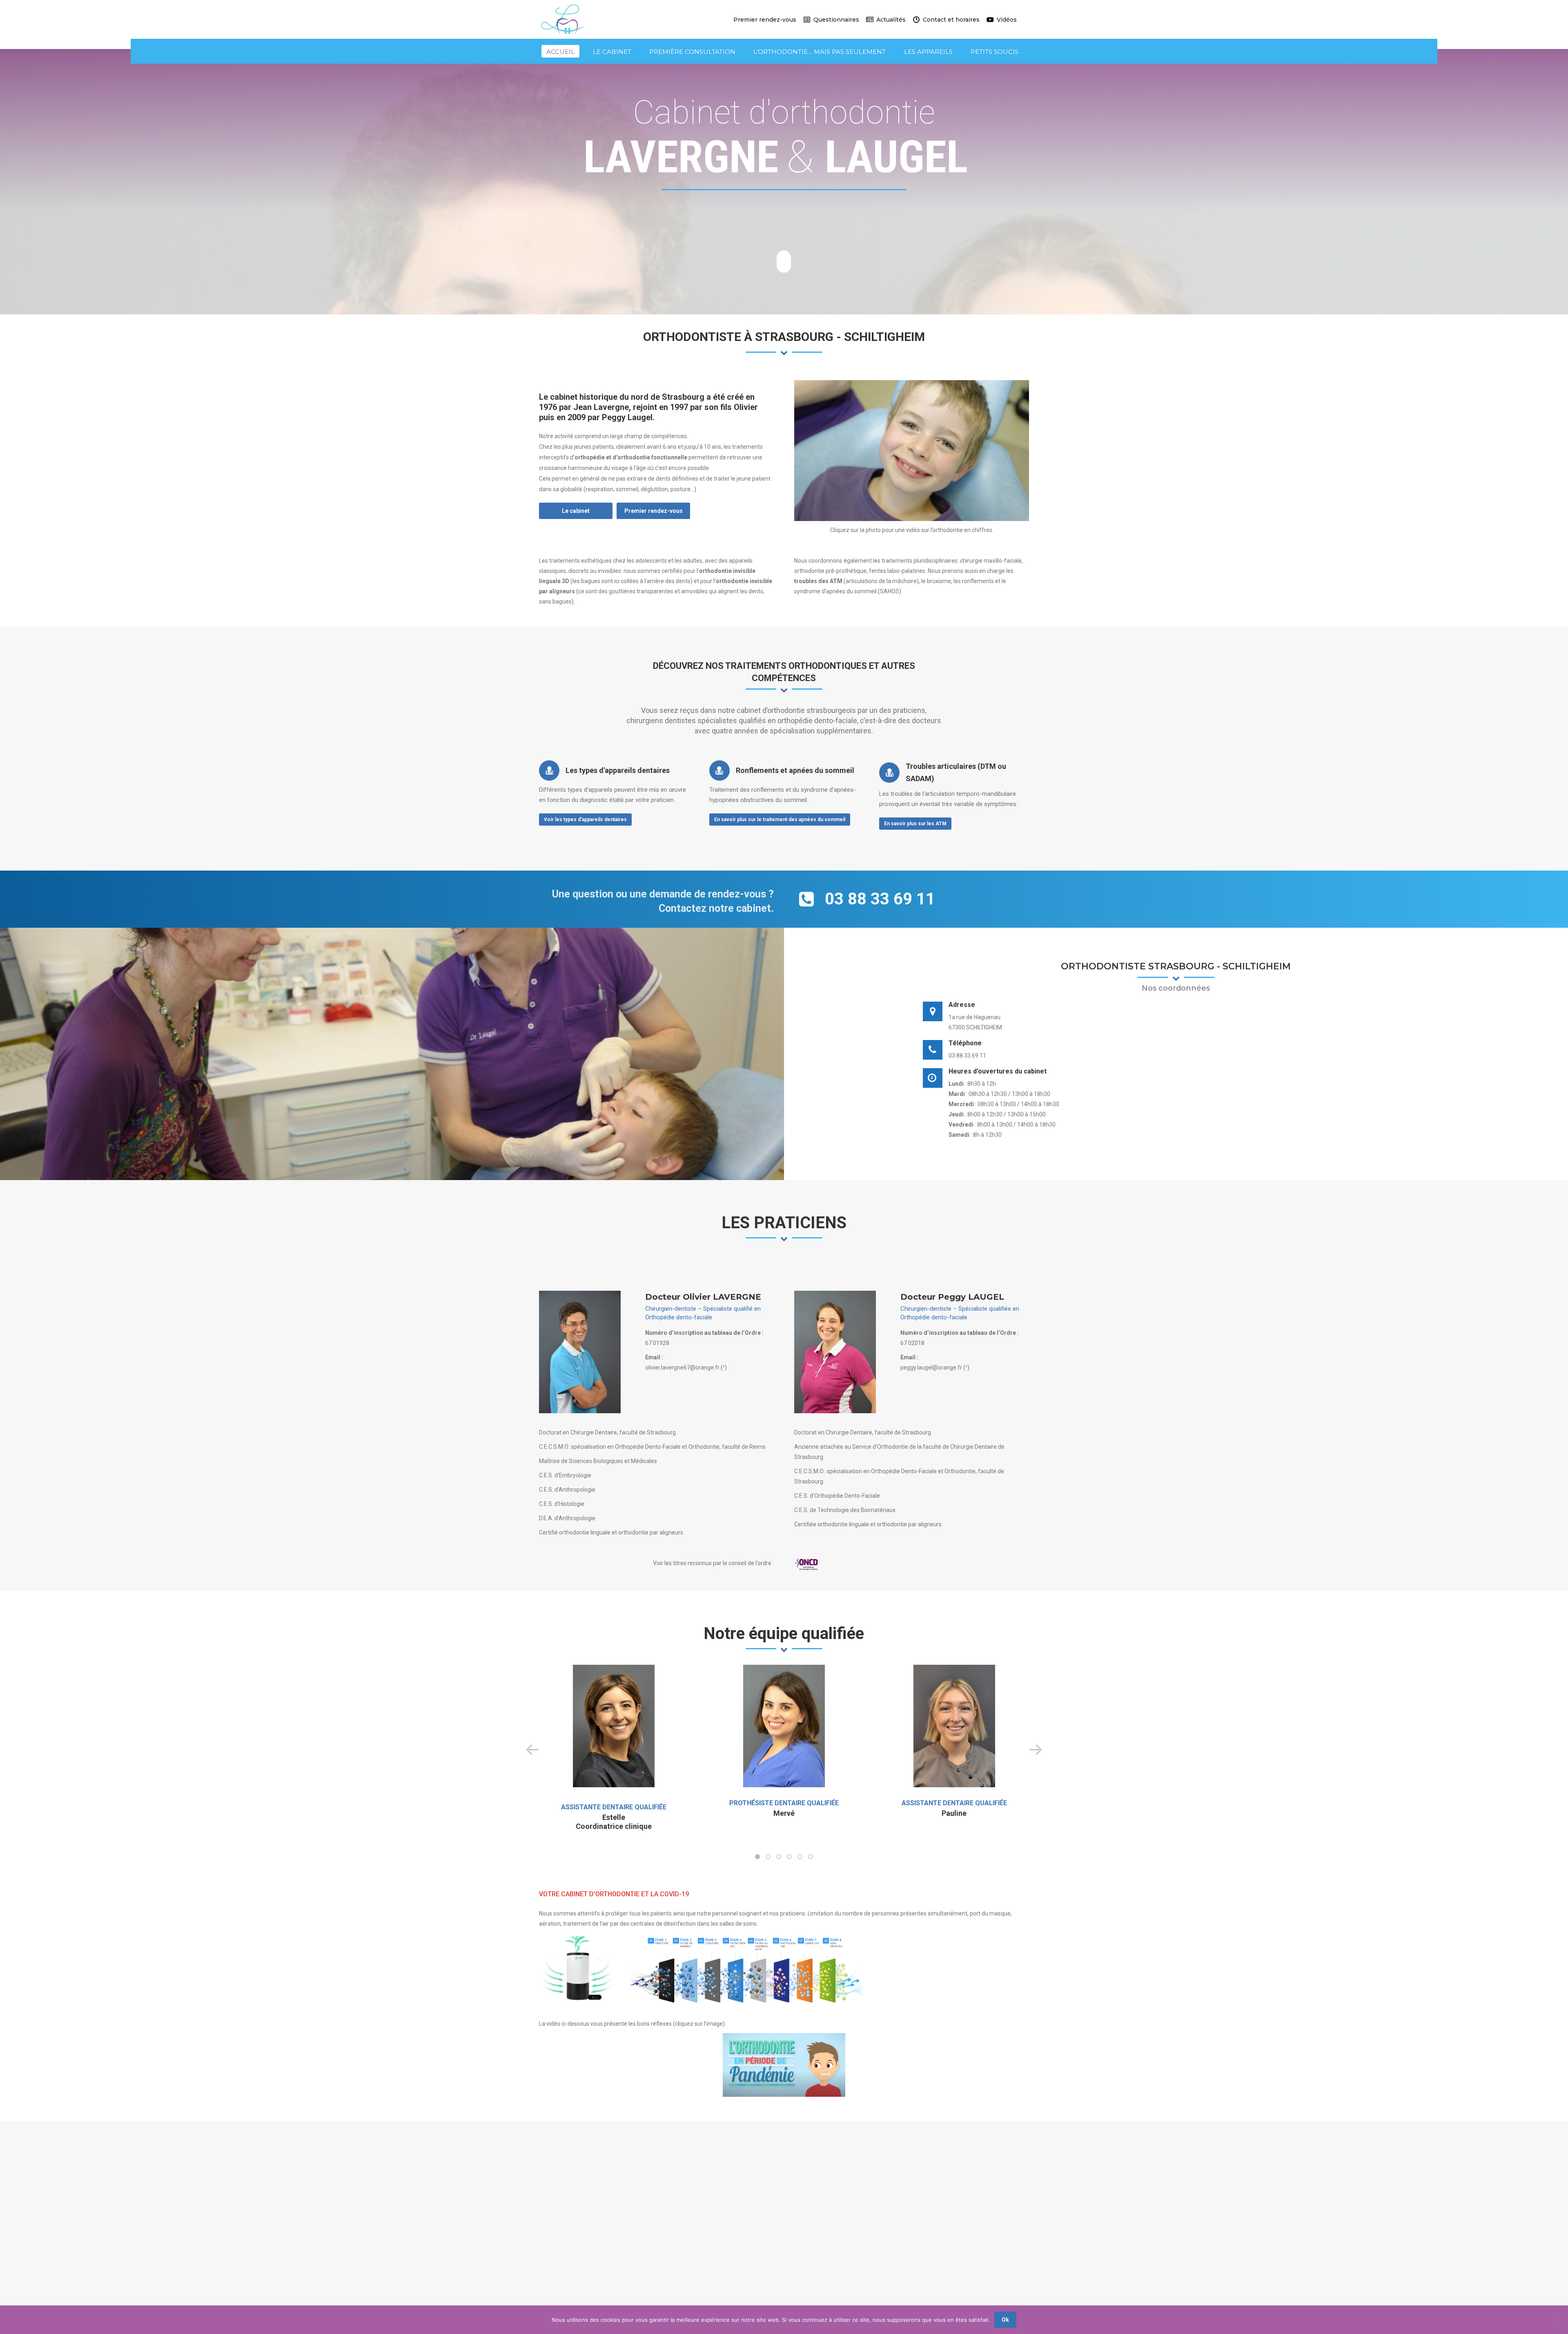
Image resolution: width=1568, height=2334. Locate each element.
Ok (1005, 2320)
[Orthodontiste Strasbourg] (912, 451)
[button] (757, 1857)
